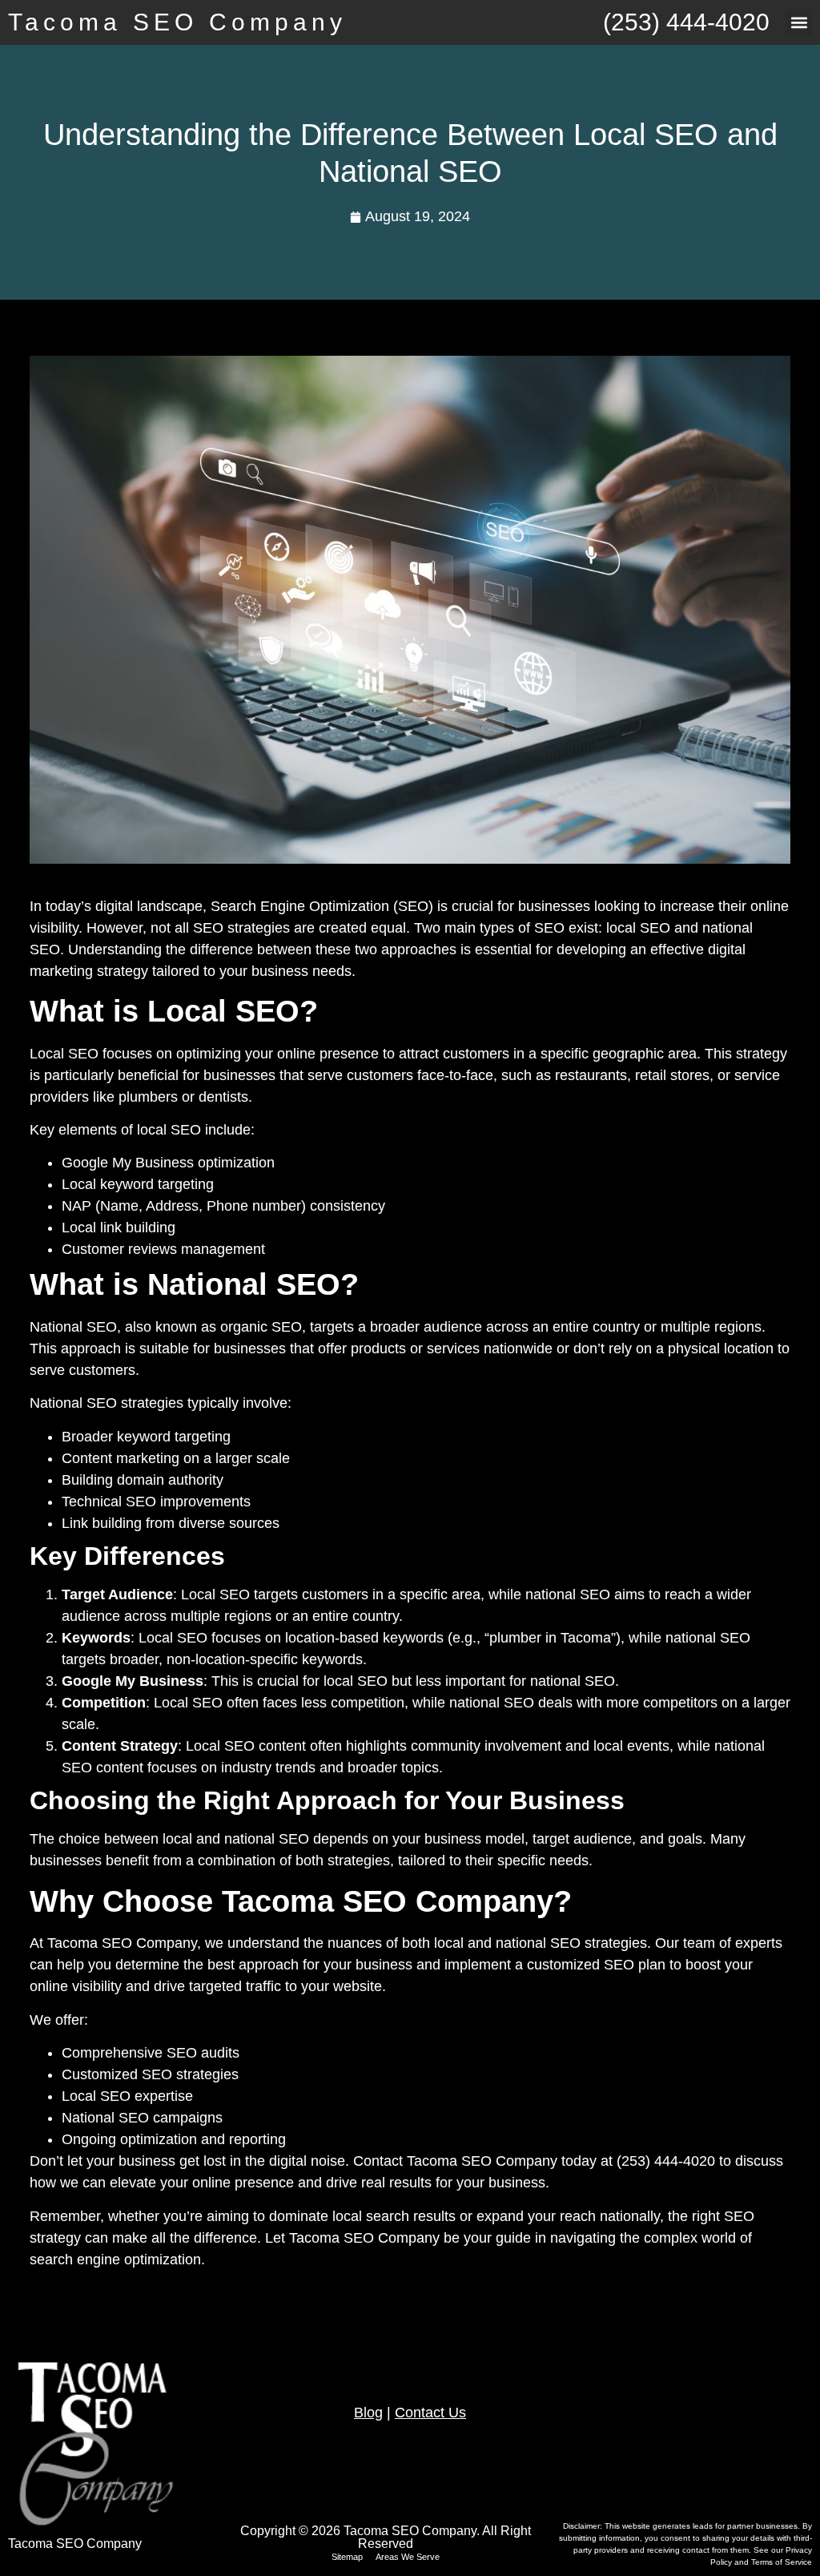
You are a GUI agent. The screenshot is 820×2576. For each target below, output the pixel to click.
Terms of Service (782, 2562)
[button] (799, 23)
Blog (368, 2413)
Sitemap (347, 2557)
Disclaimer (581, 2526)
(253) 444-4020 (686, 22)
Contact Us (430, 2413)
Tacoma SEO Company (177, 22)
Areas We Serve (408, 2557)
